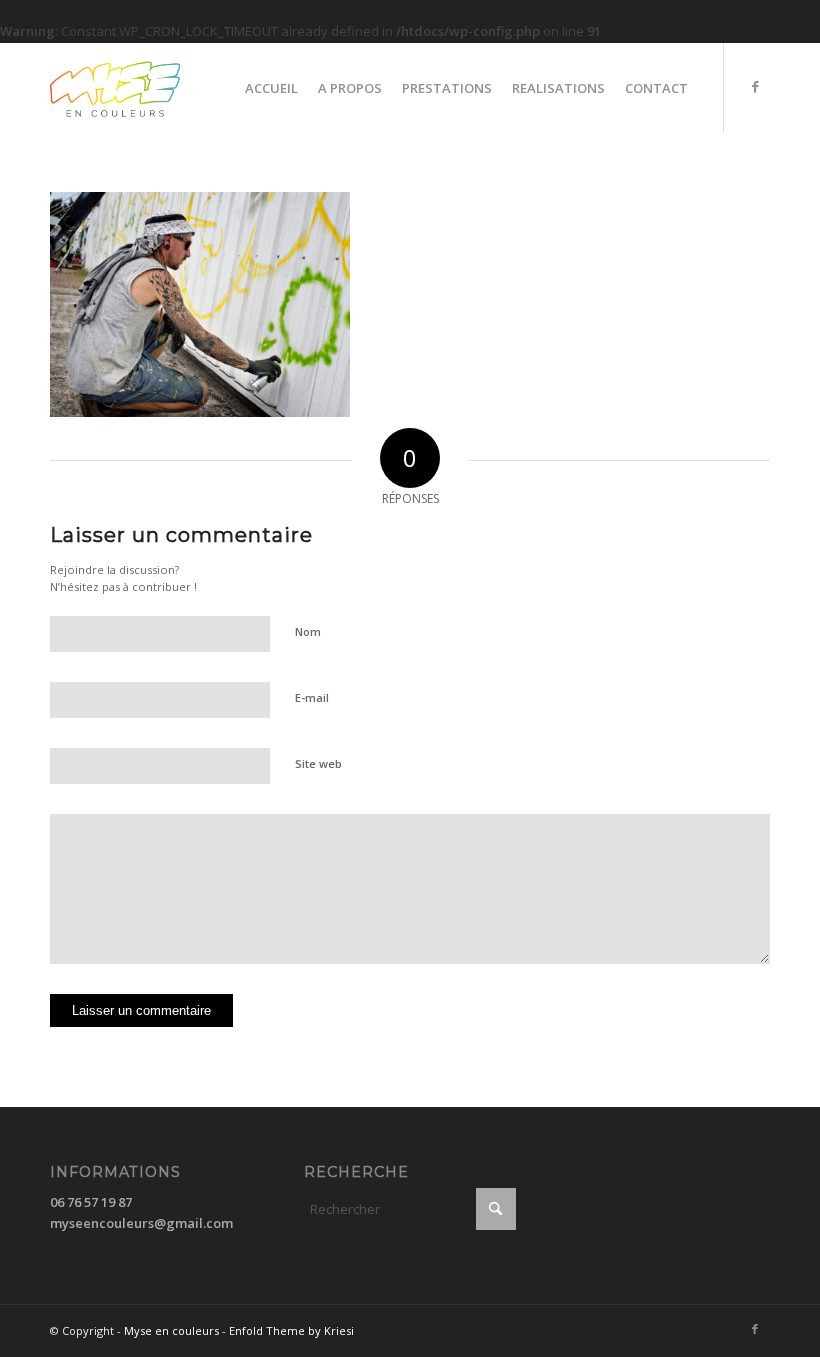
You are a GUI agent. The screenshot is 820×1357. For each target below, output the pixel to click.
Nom (308, 631)
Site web (318, 763)
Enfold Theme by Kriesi (291, 1330)
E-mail (312, 697)
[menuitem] (271, 88)
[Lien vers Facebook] (755, 87)
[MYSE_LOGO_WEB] (148, 88)
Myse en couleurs (171, 1330)
